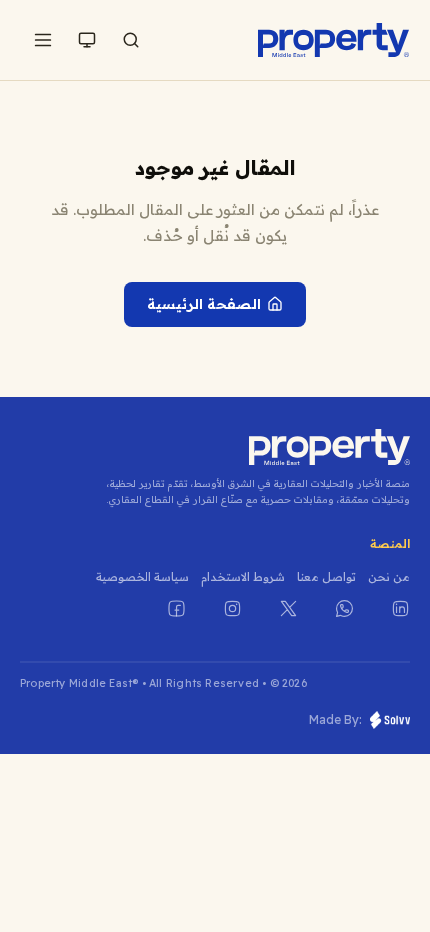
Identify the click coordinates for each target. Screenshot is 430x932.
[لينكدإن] (388, 621)
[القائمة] (43, 40)
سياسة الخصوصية (142, 576)
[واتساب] (332, 621)
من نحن (389, 576)
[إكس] (276, 621)
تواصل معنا (326, 576)
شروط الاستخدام (243, 576)
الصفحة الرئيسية (204, 304)
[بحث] (131, 40)
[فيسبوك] (164, 621)
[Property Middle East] (334, 40)
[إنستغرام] (220, 621)
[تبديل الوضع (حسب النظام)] (87, 40)
